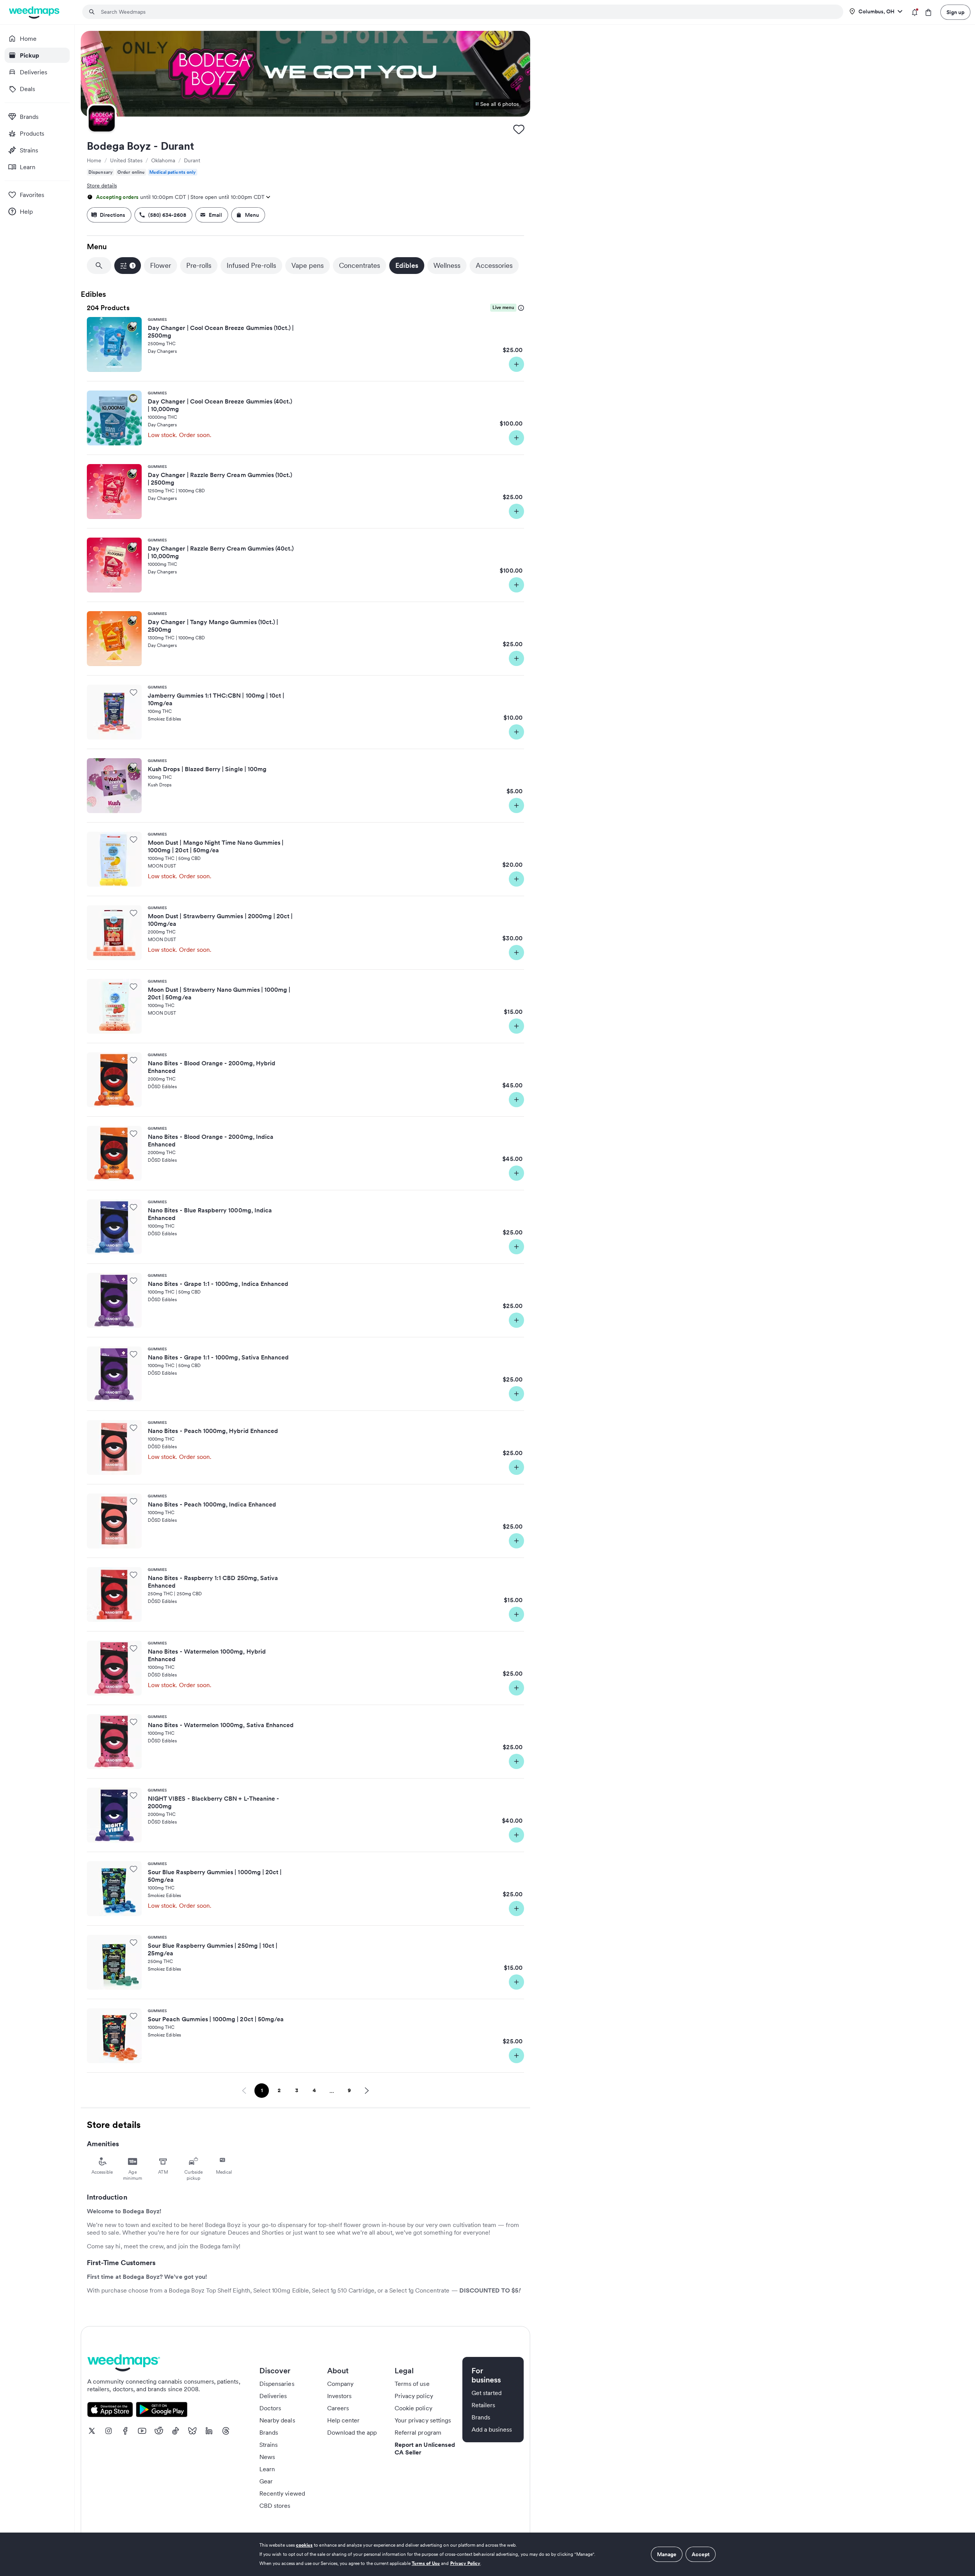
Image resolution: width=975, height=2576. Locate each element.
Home (94, 160)
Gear (266, 2481)
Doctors (270, 2408)
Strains (269, 2445)
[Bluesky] (192, 2431)
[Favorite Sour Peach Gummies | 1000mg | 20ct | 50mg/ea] (133, 2016)
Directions (113, 215)
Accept (701, 2554)
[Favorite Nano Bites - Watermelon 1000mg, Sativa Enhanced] (133, 1722)
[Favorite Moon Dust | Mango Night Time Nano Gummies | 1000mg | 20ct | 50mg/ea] (133, 839)
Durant (192, 160)
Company (340, 2384)
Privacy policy (414, 2396)
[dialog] (487, 2554)
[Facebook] (125, 2431)
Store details (102, 186)
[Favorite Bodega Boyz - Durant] (519, 129)
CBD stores (275, 2506)
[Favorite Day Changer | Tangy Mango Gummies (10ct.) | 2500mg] (133, 619)
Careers (338, 2408)
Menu (252, 215)
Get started (487, 2393)
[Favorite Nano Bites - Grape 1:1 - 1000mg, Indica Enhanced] (133, 1281)
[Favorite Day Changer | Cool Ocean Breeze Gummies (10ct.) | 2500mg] (133, 325)
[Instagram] (109, 2431)
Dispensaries (277, 2384)
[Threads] (226, 2431)
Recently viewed (282, 2493)
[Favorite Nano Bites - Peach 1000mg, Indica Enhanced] (133, 1501)
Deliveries (273, 2396)
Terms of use (412, 2384)
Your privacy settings (423, 2420)
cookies (304, 2545)
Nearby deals (277, 2420)
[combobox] (467, 12)
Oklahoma (163, 160)
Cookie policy (413, 2408)
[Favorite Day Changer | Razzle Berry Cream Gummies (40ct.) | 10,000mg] (133, 545)
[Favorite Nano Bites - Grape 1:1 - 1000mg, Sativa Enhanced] (133, 1354)
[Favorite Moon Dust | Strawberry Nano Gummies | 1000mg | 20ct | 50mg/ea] (133, 986)
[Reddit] (159, 2431)
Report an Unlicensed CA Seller (425, 2448)
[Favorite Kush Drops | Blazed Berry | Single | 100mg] (133, 766)
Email (215, 215)
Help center (344, 2420)
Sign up (955, 12)
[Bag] (928, 12)
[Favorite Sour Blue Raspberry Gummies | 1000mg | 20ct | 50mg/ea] (133, 1869)
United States (126, 160)
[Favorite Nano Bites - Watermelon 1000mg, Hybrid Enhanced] (133, 1648)
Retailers (483, 2405)
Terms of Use (426, 2563)
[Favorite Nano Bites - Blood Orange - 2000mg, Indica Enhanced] (133, 1134)
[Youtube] (142, 2431)
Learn (267, 2469)
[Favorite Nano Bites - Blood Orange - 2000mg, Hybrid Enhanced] (133, 1060)
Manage (667, 2554)
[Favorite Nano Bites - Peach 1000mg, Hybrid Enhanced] (133, 1428)
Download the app (352, 2432)
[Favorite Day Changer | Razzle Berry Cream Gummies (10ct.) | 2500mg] (133, 472)
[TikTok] (176, 2431)
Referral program (418, 2432)
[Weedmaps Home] (35, 12)
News (267, 2457)
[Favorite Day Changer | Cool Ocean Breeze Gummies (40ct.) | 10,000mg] (133, 398)
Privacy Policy (465, 2563)
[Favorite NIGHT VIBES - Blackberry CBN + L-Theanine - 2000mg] (133, 1795)
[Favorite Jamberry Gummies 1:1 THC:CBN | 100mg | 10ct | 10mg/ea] (133, 692)
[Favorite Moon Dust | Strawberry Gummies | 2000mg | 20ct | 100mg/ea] (133, 913)
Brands (269, 2432)
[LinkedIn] (209, 2431)
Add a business (492, 2429)
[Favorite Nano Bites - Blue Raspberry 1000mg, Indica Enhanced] (133, 1207)
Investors (339, 2396)
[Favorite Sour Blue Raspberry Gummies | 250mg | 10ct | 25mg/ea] (133, 1942)
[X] (92, 2431)
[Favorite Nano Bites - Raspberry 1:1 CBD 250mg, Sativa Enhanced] (133, 1575)
